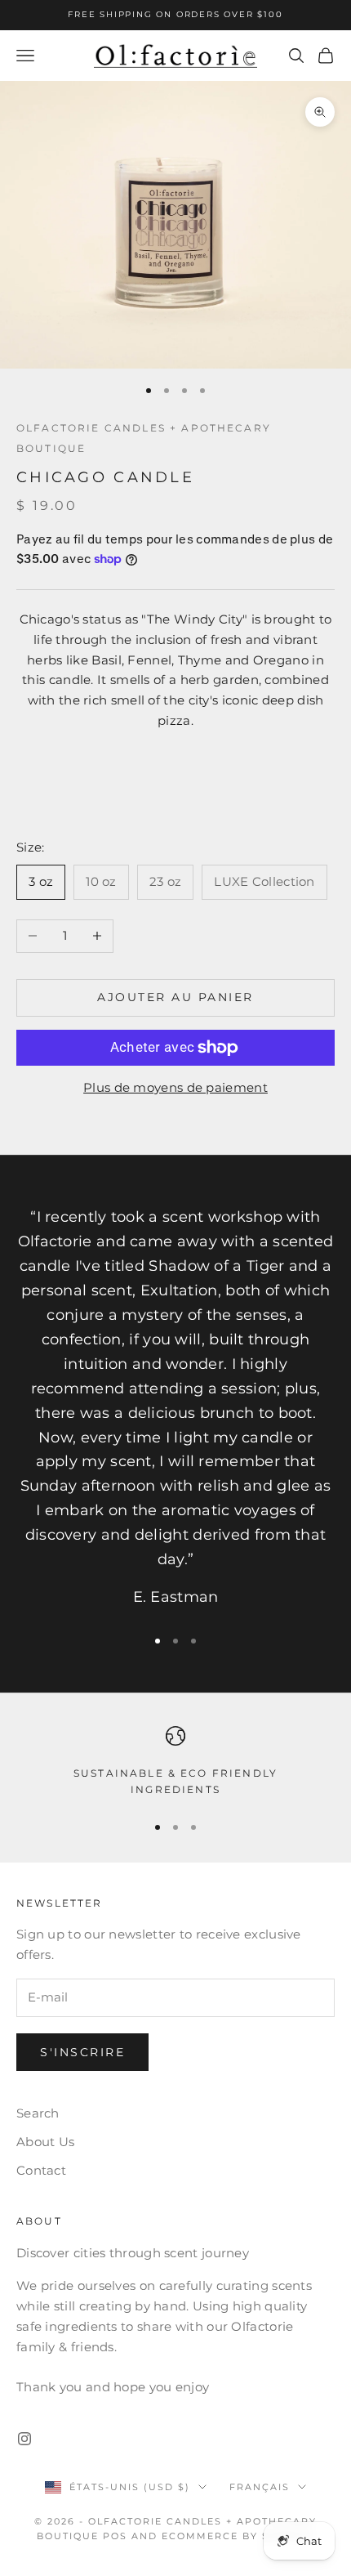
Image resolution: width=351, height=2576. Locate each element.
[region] (175, 1762)
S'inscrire (82, 2052)
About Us (45, 2142)
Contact (41, 2170)
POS (115, 2536)
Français (260, 2487)
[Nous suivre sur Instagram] (24, 2439)
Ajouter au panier (175, 997)
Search (38, 2113)
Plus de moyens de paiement (175, 1087)
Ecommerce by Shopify (238, 2536)
